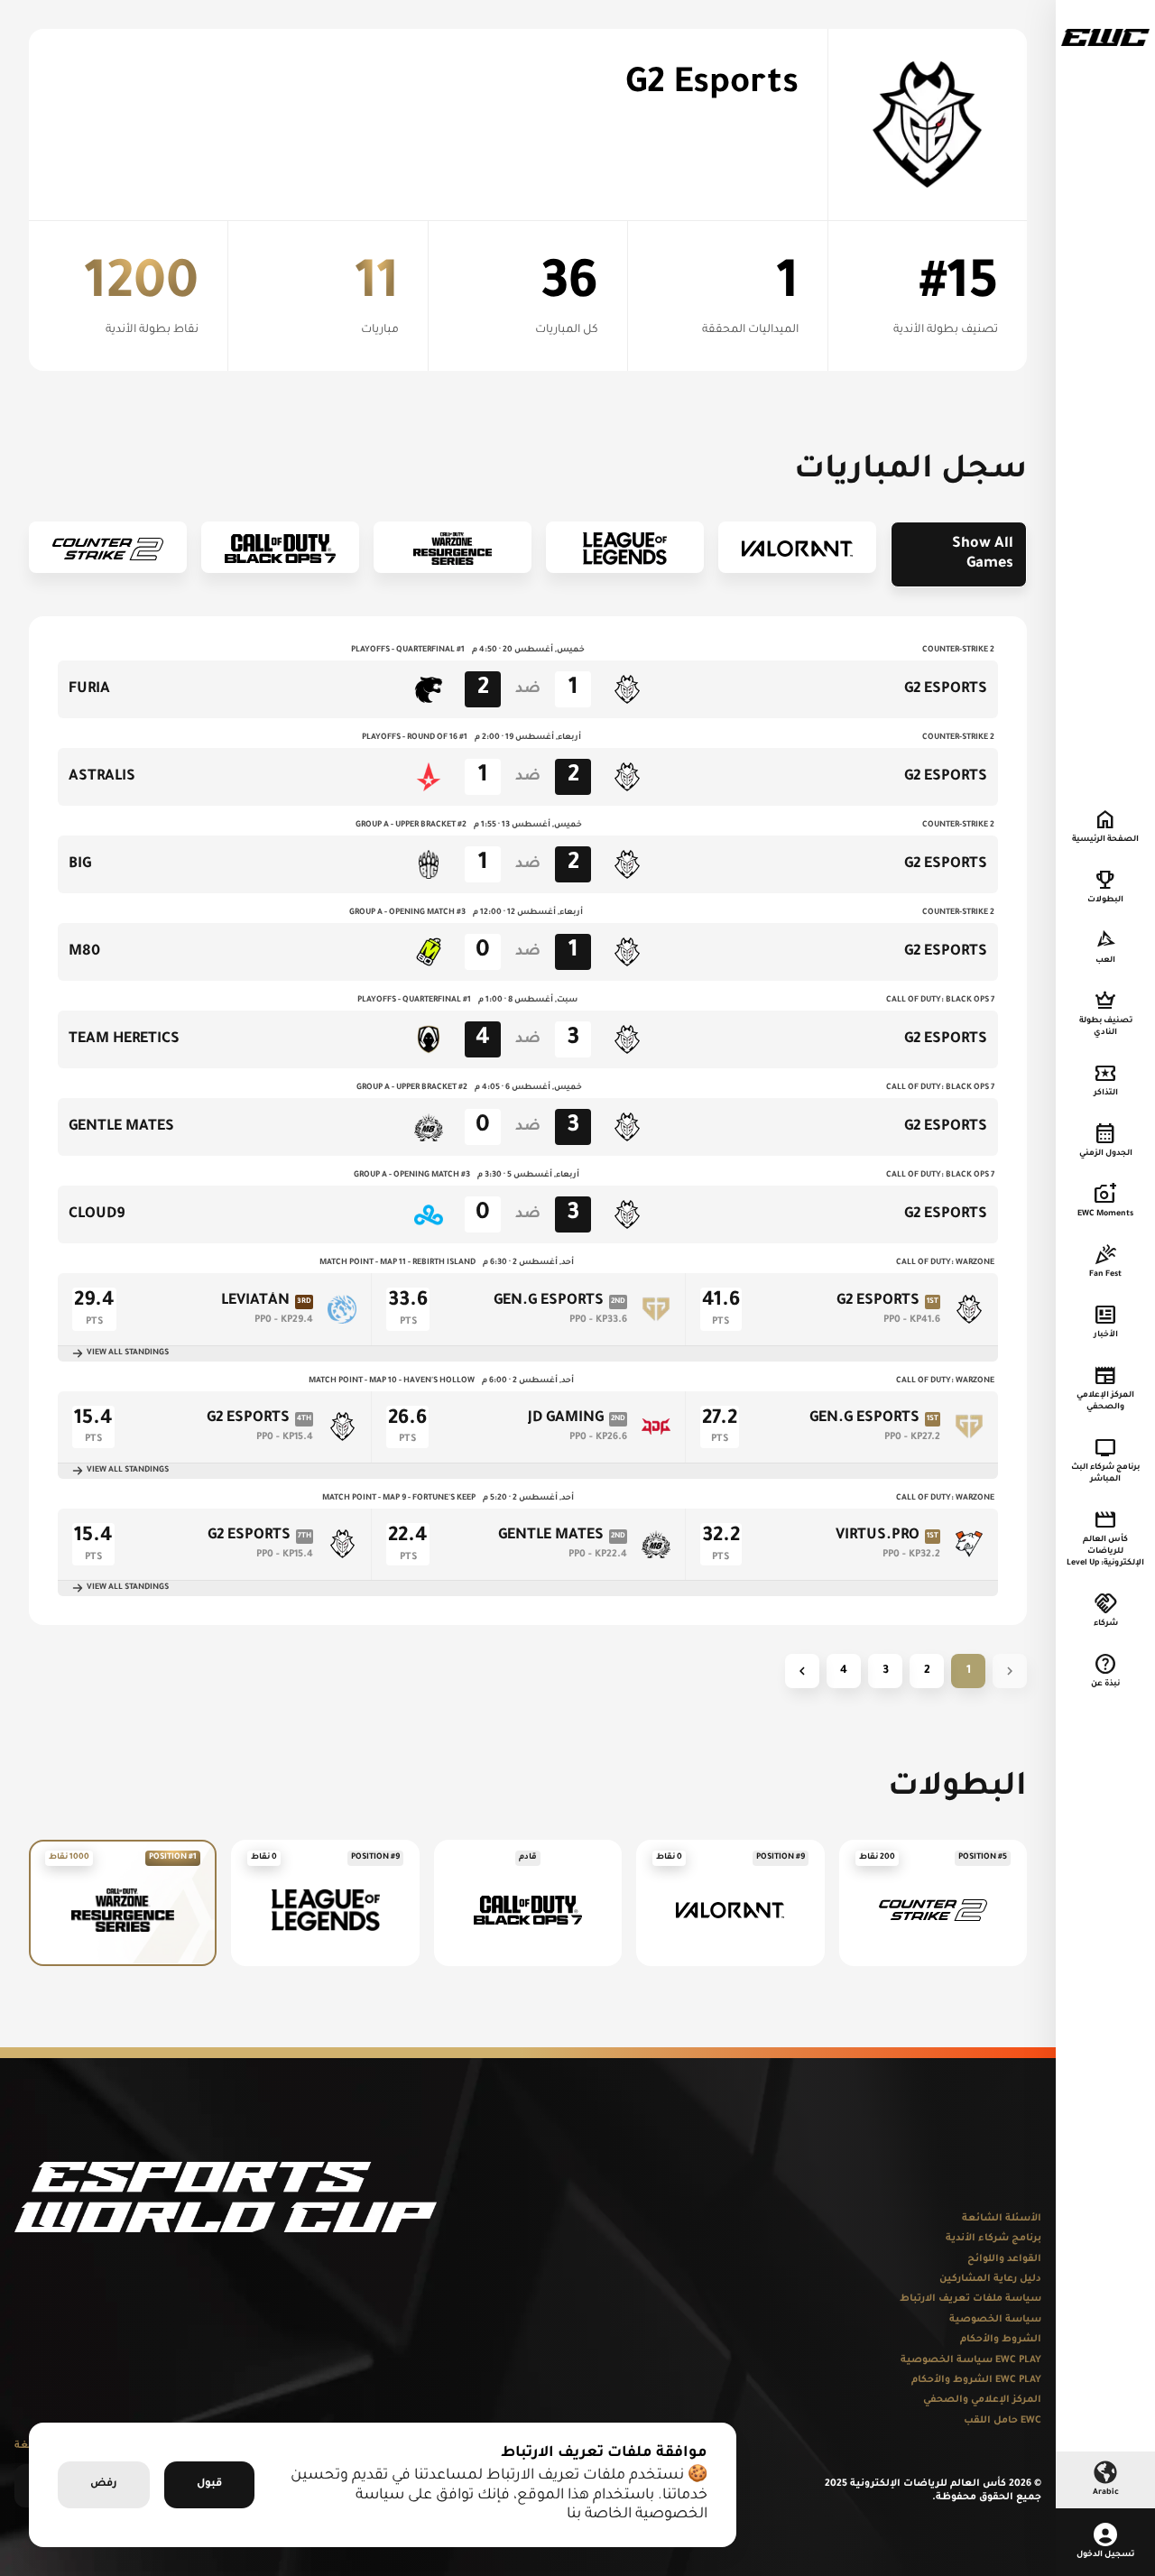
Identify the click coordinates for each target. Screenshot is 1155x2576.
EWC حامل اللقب (1003, 2421)
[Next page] (802, 1671)
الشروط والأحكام (1001, 2340)
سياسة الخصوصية (995, 2320)
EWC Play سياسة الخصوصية (971, 2360)
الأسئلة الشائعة (1002, 2219)
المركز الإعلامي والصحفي (982, 2400)
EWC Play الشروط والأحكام (976, 2380)
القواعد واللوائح (1004, 2259)
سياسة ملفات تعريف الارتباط (970, 2299)
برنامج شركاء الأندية (993, 2239)
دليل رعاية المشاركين (990, 2279)
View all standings (128, 1353)
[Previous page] (1010, 1671)
